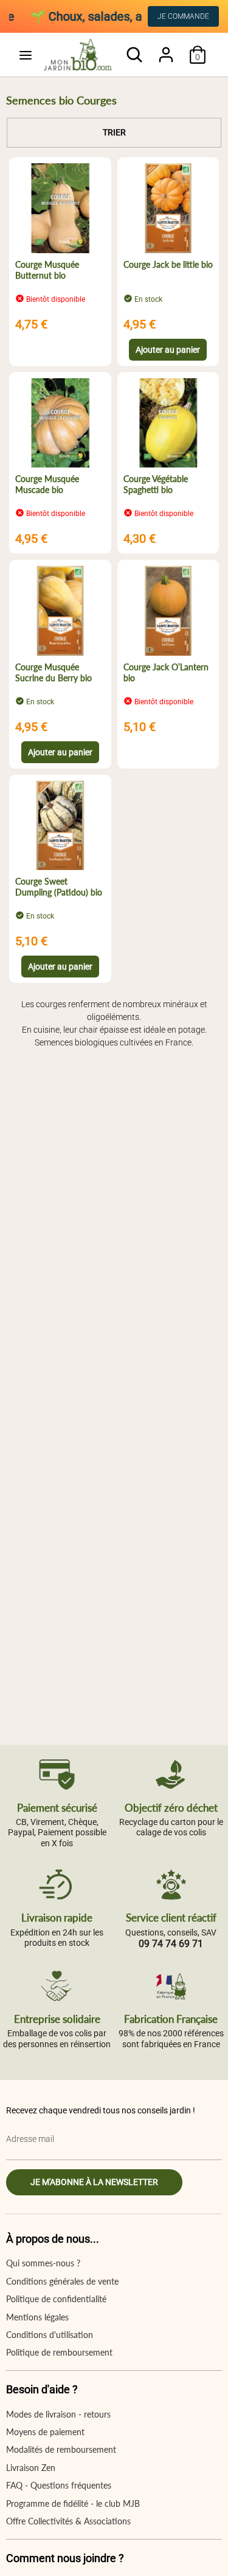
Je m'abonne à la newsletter (94, 2182)
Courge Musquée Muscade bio (47, 484)
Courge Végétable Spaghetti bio (156, 484)
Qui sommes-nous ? (43, 2263)
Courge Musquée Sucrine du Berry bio (54, 672)
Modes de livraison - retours (58, 2414)
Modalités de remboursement (61, 2449)
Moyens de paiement (45, 2432)
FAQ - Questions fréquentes (59, 2485)
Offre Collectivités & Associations (68, 2521)
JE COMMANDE (183, 16)
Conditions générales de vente (62, 2281)
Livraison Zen (31, 2468)
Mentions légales (37, 2317)
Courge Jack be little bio (168, 264)
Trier (114, 132)
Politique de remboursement (59, 2352)
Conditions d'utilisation (50, 2335)
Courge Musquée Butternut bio (47, 270)
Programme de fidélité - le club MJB (73, 2503)
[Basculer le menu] (26, 55)
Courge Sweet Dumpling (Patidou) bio (59, 887)
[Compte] (166, 49)
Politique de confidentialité (56, 2299)
